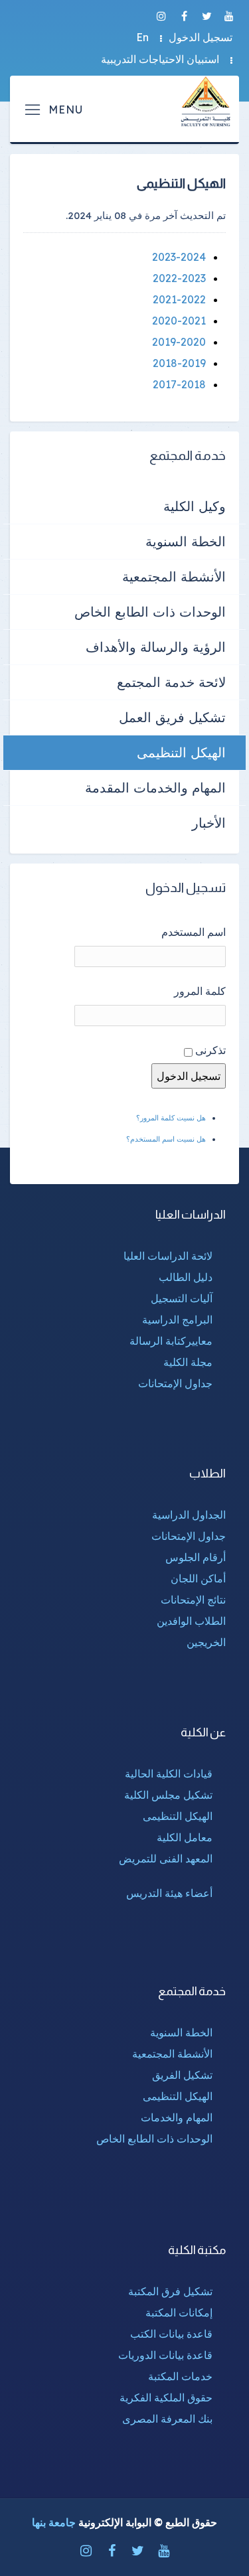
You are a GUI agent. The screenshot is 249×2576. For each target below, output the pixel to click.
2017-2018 (179, 384)
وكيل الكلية (195, 506)
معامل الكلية (185, 1837)
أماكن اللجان (198, 1578)
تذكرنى (210, 1050)
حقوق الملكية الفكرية (166, 2397)
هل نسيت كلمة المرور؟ (171, 1118)
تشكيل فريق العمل (172, 717)
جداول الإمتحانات (175, 1383)
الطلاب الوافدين (191, 1621)
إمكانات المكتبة (179, 2312)
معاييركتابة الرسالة (171, 1341)
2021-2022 (179, 299)
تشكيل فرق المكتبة (170, 2291)
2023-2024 (179, 257)
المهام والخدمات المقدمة (155, 788)
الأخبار (209, 823)
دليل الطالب (186, 1277)
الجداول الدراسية (189, 1515)
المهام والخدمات (177, 2117)
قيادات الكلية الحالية (169, 1774)
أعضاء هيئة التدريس (169, 1893)
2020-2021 (179, 321)
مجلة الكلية (188, 1362)
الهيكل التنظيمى (181, 752)
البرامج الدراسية (177, 1320)
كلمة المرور (200, 991)
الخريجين (206, 1642)
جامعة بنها (54, 2522)
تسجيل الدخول (201, 37)
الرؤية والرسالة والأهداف (156, 647)
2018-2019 (179, 363)
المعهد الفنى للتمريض (166, 1858)
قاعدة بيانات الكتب (171, 2334)
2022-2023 (179, 278)
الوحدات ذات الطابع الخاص (150, 612)
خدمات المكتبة (180, 2376)
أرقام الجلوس (196, 1557)
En (142, 37)
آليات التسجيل (182, 1298)
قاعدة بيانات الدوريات (165, 2355)
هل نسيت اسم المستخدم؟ (166, 1139)
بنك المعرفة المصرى (167, 2419)
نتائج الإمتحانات (193, 1600)
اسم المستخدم (194, 932)
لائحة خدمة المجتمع (171, 682)
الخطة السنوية (186, 541)
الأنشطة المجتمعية (174, 576)
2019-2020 (179, 342)
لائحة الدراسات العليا (168, 1256)
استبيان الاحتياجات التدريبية (160, 59)
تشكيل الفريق (182, 2075)
